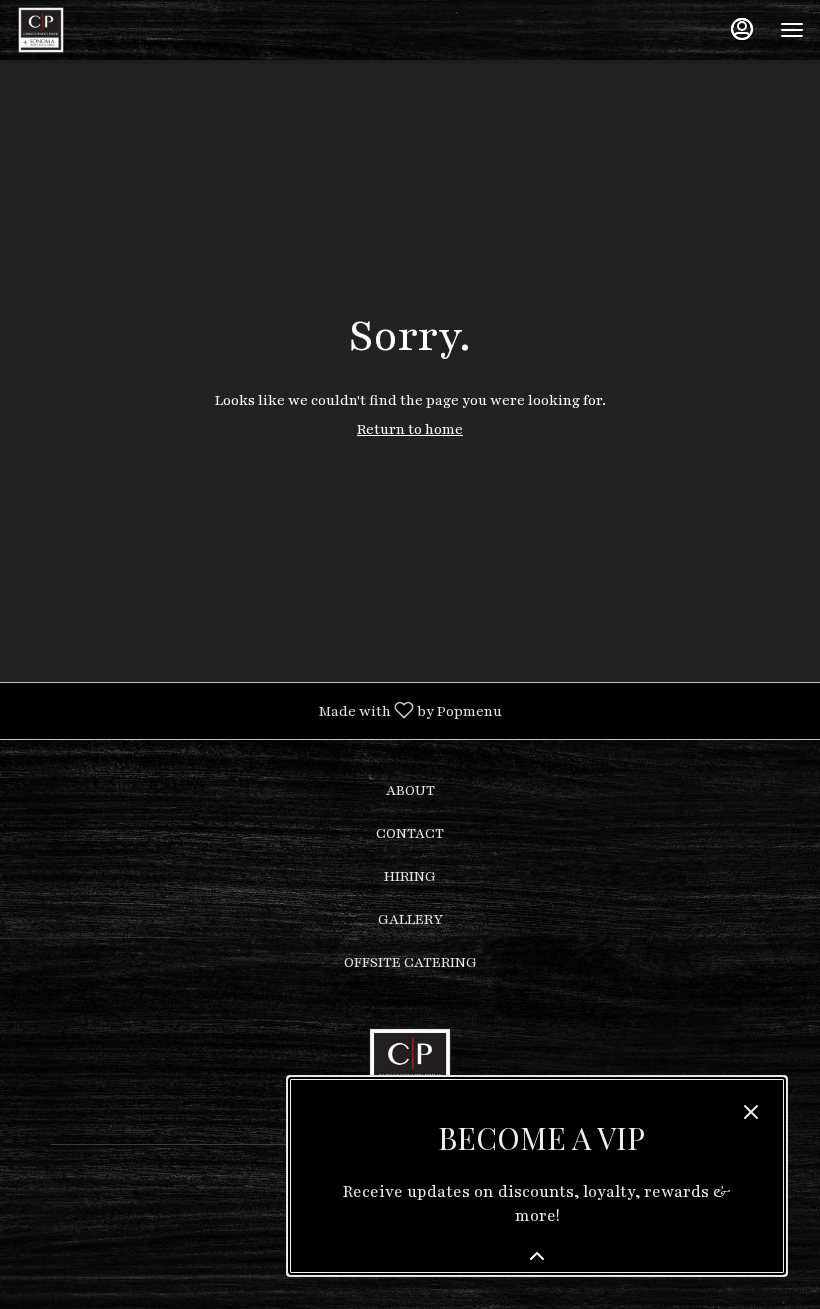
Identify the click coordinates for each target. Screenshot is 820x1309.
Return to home (410, 429)
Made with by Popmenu (258, 710)
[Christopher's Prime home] (106, 30)
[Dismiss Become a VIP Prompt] (751, 1112)
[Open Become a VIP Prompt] (537, 1256)
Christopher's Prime (410, 1069)
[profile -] (742, 29)
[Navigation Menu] (792, 30)
